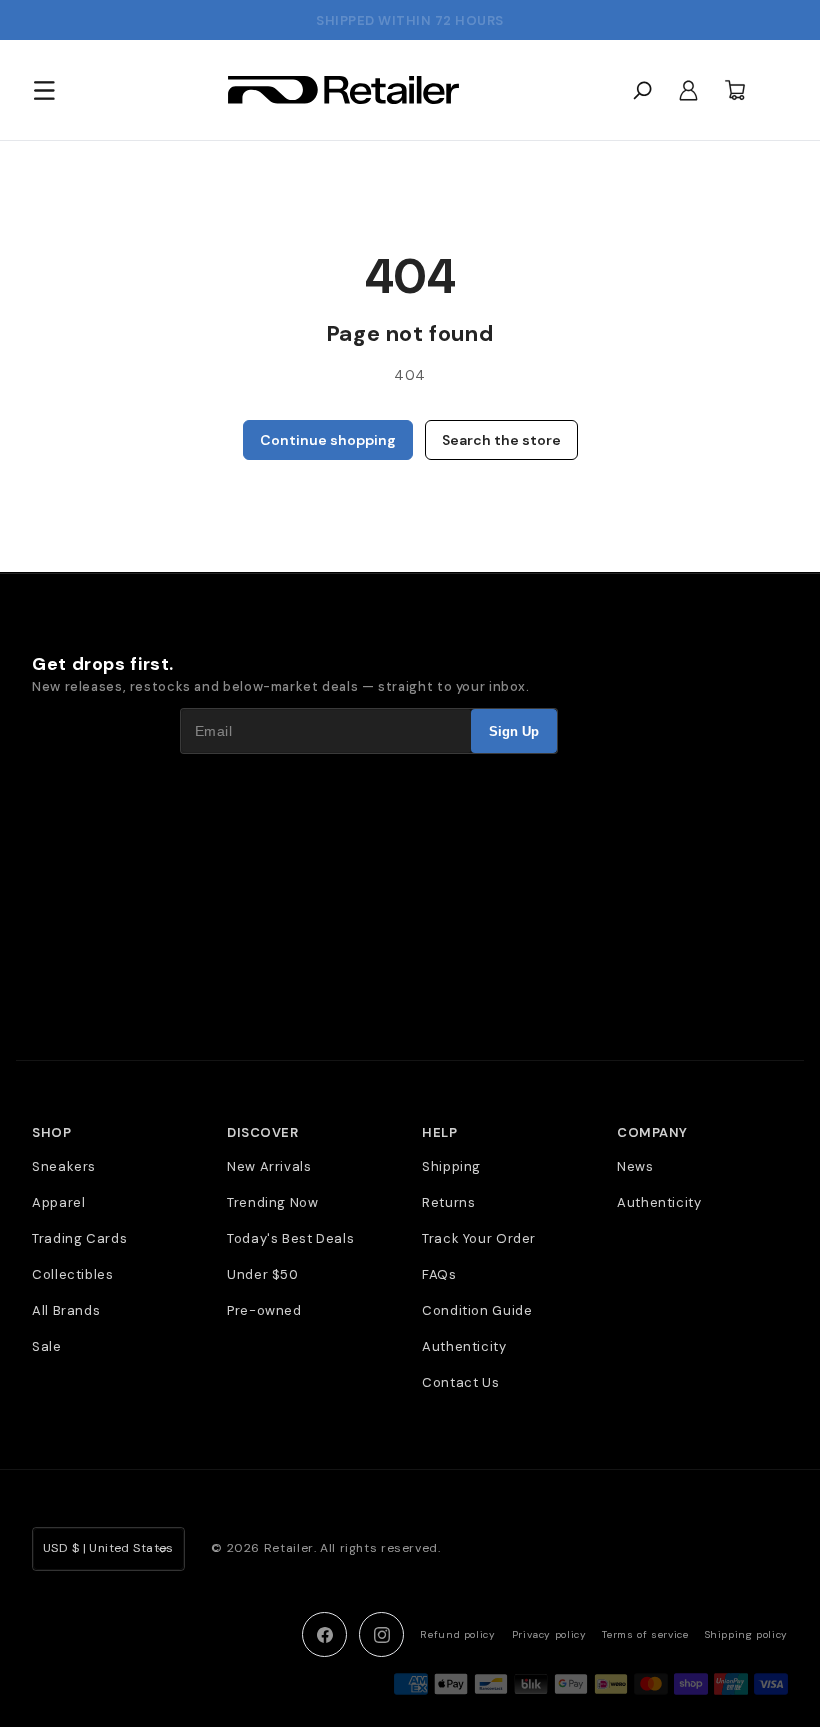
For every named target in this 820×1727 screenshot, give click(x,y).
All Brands (66, 1310)
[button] (44, 90)
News (635, 1166)
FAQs (439, 1274)
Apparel (58, 1202)
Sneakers (64, 1166)
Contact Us (460, 1382)
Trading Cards (79, 1238)
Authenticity (464, 1346)
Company (652, 1133)
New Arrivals (269, 1166)
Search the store (501, 440)
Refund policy (457, 1634)
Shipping (451, 1166)
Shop (51, 1133)
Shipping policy (746, 1634)
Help (439, 1133)
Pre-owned (264, 1310)
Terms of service (645, 1634)
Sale (47, 1346)
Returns (448, 1202)
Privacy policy (549, 1634)
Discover (262, 1133)
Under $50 (263, 1274)
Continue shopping (328, 440)
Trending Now (273, 1202)
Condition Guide (477, 1310)
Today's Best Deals (290, 1238)
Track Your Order (479, 1238)
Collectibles (73, 1274)
